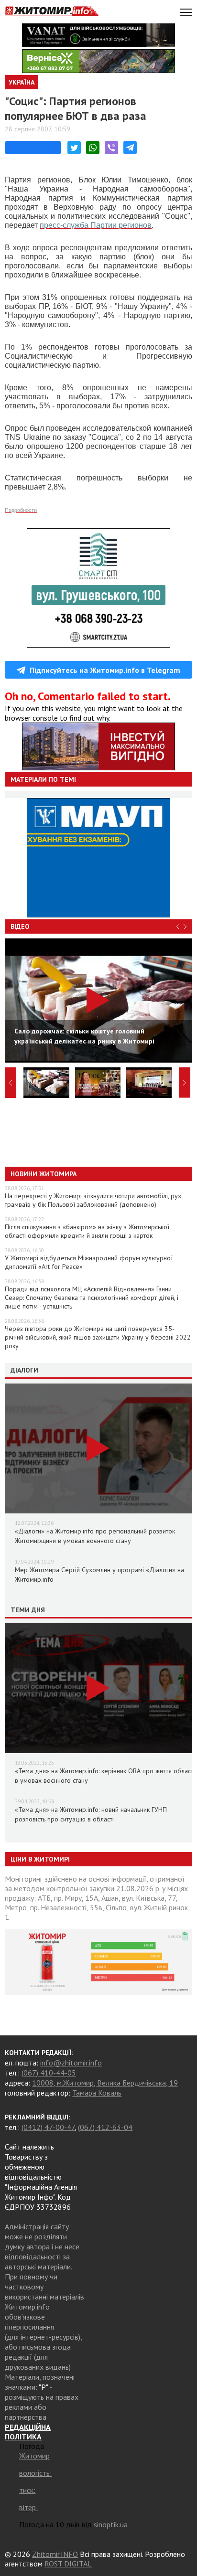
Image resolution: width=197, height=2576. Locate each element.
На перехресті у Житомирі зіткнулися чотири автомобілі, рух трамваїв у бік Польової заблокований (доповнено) (93, 1200)
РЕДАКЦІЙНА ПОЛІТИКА (28, 2432)
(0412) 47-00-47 (48, 2127)
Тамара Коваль (97, 2093)
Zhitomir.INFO (55, 2554)
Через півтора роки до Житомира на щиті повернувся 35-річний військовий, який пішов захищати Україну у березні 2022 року (98, 1337)
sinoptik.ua (111, 2524)
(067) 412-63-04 (105, 2127)
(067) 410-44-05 (49, 2073)
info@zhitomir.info (71, 2063)
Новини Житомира (44, 1174)
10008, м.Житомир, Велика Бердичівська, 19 (105, 2083)
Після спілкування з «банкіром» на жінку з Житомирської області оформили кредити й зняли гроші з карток (87, 1231)
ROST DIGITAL (68, 2564)
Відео (20, 926)
